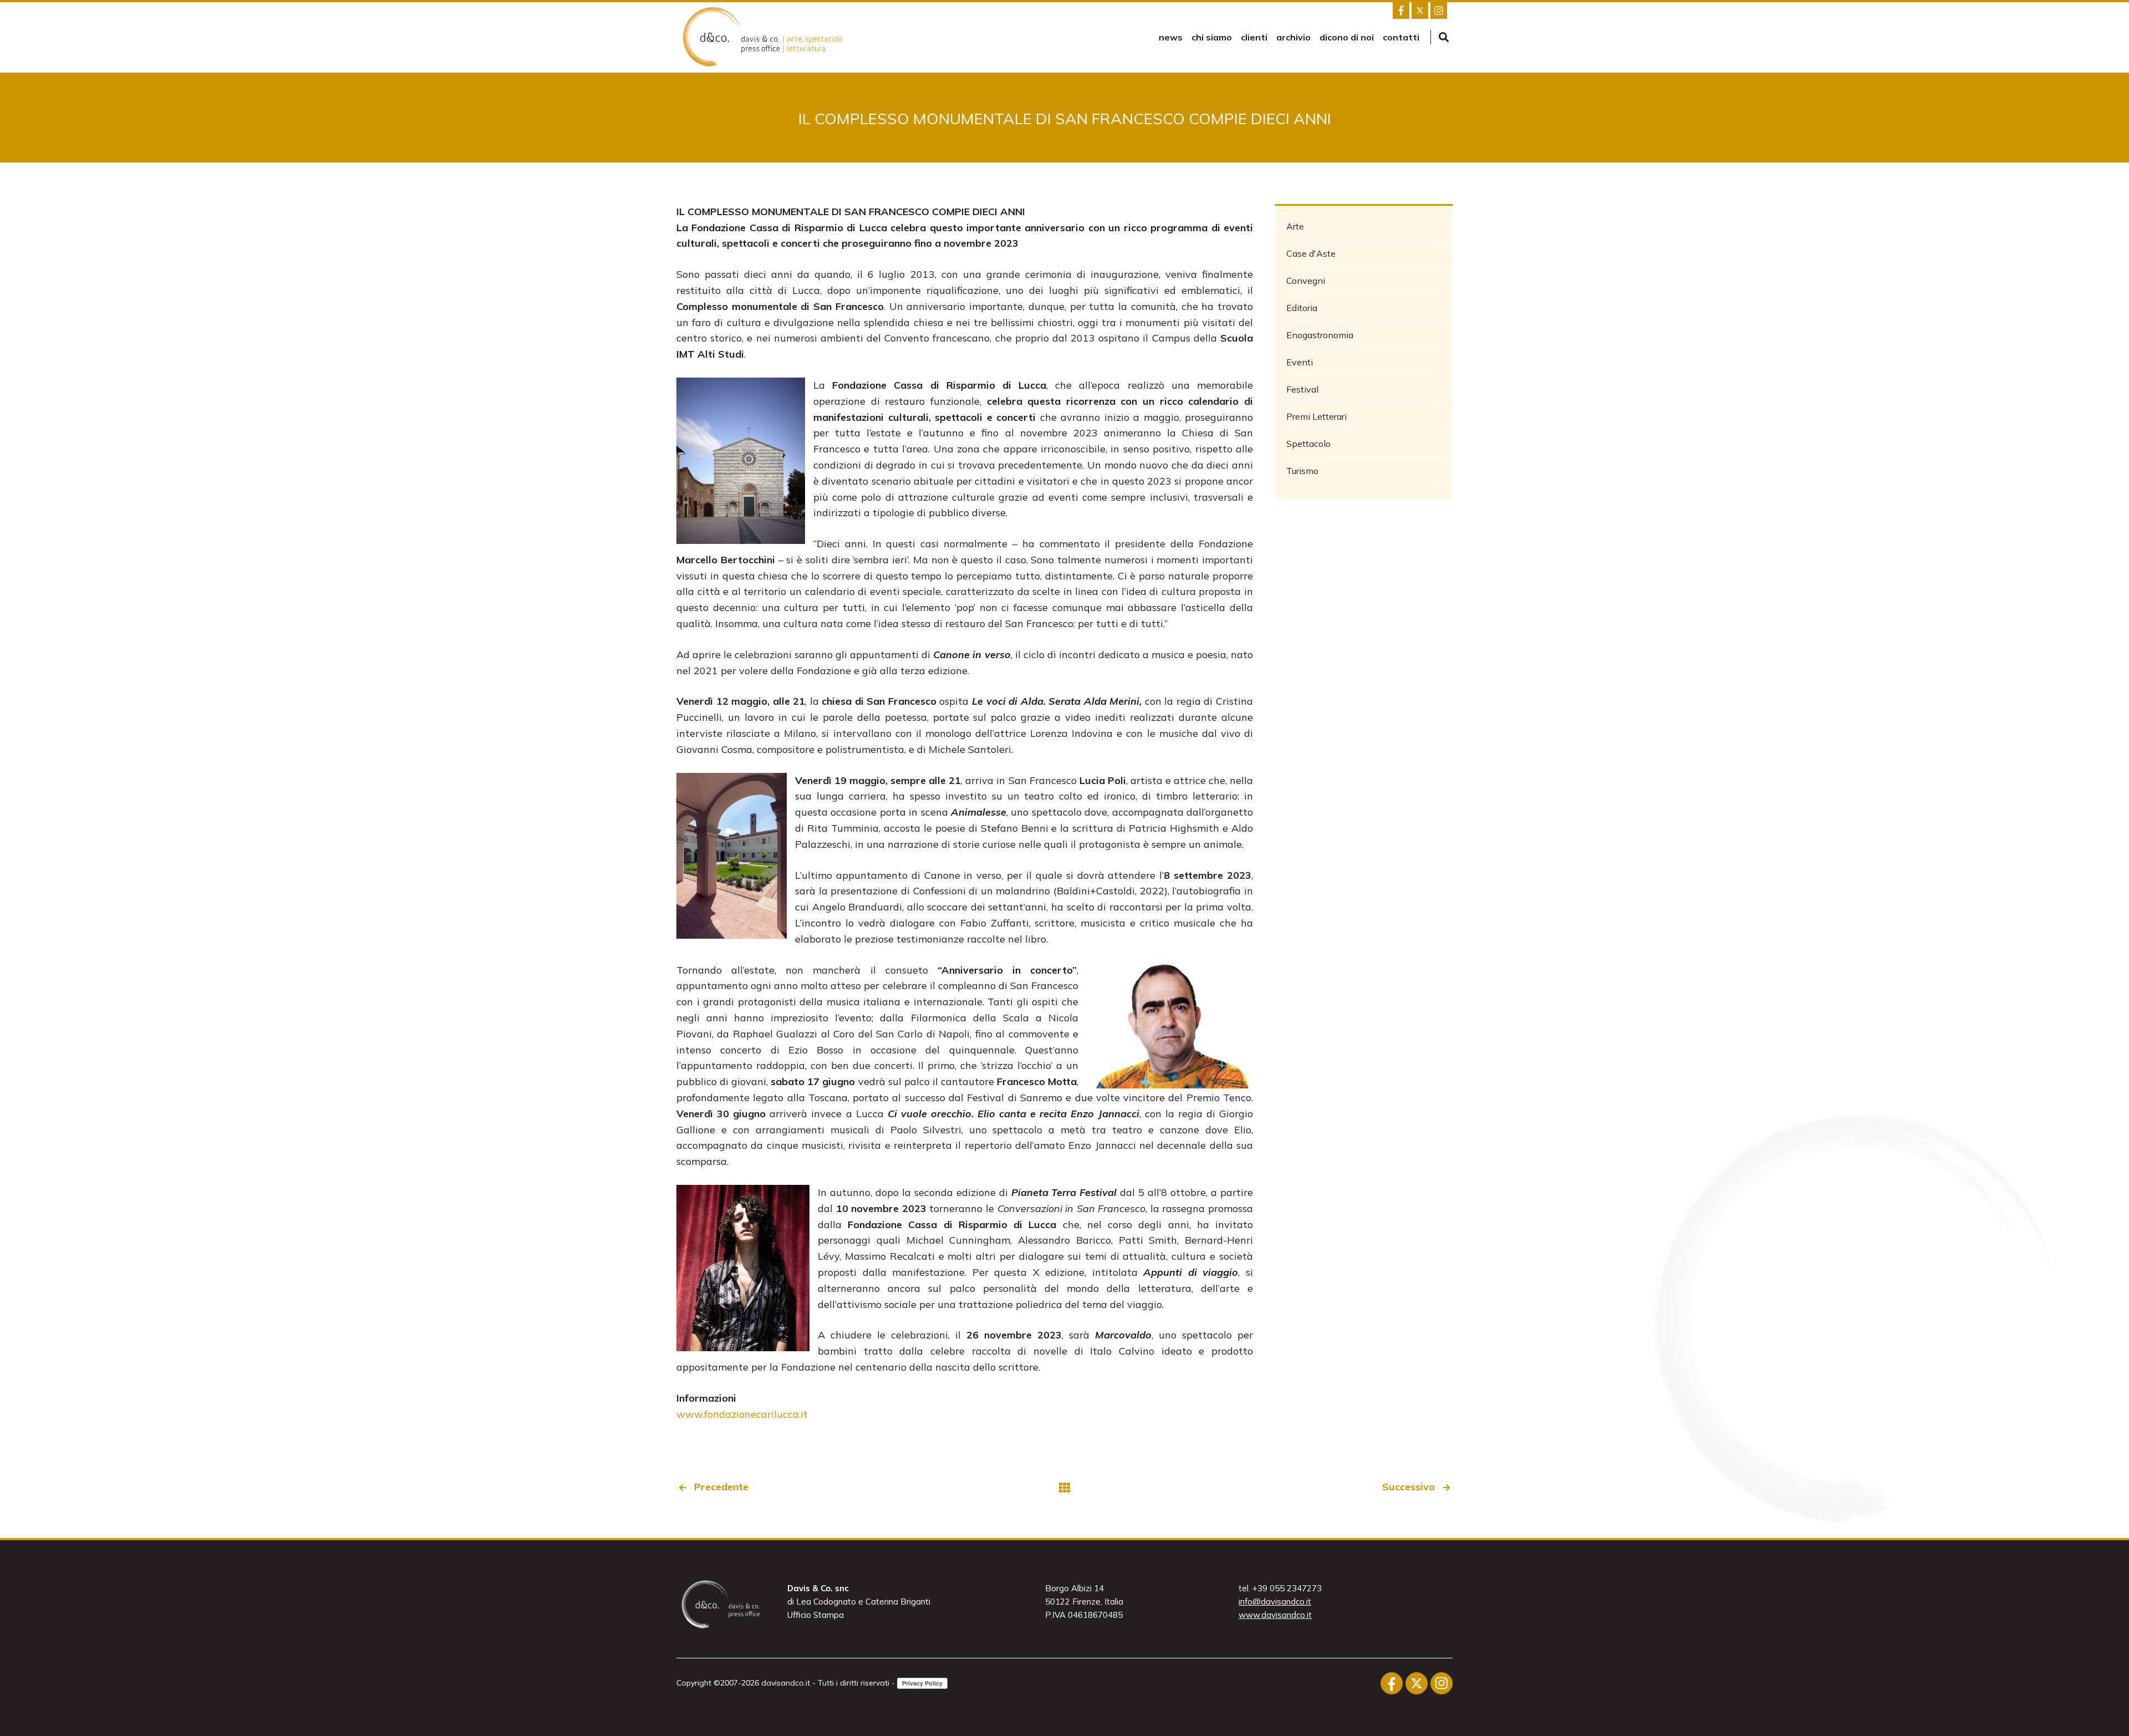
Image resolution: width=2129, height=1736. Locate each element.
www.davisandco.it (1275, 1615)
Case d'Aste (1311, 253)
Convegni (1306, 281)
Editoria (1302, 308)
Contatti (1401, 37)
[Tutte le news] (1064, 1487)
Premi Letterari (1316, 416)
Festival (1302, 389)
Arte (1295, 226)
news (1171, 37)
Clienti (1254, 37)
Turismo (1302, 471)
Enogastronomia (1320, 335)
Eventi (1300, 362)
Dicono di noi (1347, 37)
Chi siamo (1212, 37)
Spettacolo (1308, 444)
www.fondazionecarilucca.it (742, 1414)
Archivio (1293, 37)
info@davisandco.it (1275, 1602)
